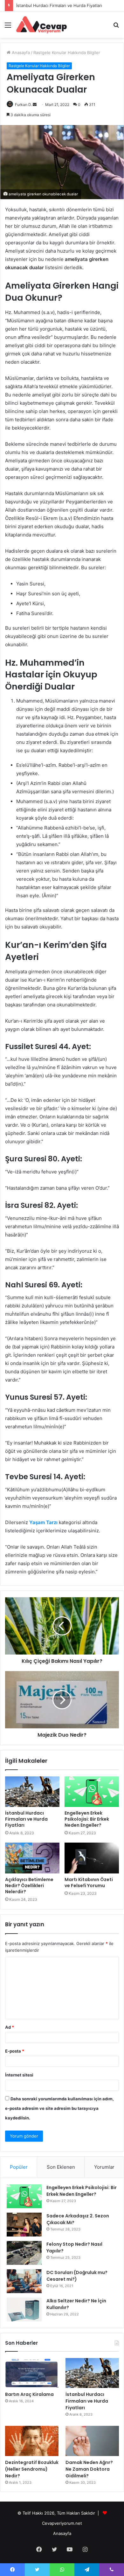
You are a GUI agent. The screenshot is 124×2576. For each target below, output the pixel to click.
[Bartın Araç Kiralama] (32, 2373)
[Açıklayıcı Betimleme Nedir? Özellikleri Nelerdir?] (32, 1858)
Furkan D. (23, 105)
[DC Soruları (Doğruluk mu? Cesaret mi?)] (24, 2281)
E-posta (15, 2051)
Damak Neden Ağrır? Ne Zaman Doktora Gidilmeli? (89, 2469)
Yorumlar (104, 2167)
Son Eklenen (61, 2167)
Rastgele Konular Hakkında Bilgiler (67, 52)
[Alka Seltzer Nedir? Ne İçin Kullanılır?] (24, 2310)
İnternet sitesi (19, 2075)
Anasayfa (20, 52)
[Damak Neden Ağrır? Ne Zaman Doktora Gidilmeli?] (92, 2441)
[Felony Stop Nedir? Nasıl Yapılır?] (24, 2253)
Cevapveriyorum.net (62, 2523)
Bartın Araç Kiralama (29, 2394)
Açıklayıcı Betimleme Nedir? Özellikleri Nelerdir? (29, 1886)
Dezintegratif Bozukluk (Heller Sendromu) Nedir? (65, 5)
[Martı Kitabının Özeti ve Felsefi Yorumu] (92, 1858)
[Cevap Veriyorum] (41, 25)
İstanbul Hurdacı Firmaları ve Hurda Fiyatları (26, 1819)
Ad (10, 2027)
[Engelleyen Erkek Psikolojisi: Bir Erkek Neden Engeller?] (92, 1792)
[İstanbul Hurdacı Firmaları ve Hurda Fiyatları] (32, 1792)
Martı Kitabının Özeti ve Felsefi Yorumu (89, 1883)
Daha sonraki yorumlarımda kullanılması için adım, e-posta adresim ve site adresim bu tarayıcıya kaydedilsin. (59, 2108)
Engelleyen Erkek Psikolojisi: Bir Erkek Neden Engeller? (87, 1819)
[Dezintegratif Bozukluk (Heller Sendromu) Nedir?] (32, 2441)
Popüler (19, 2167)
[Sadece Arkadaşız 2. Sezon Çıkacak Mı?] (24, 2225)
